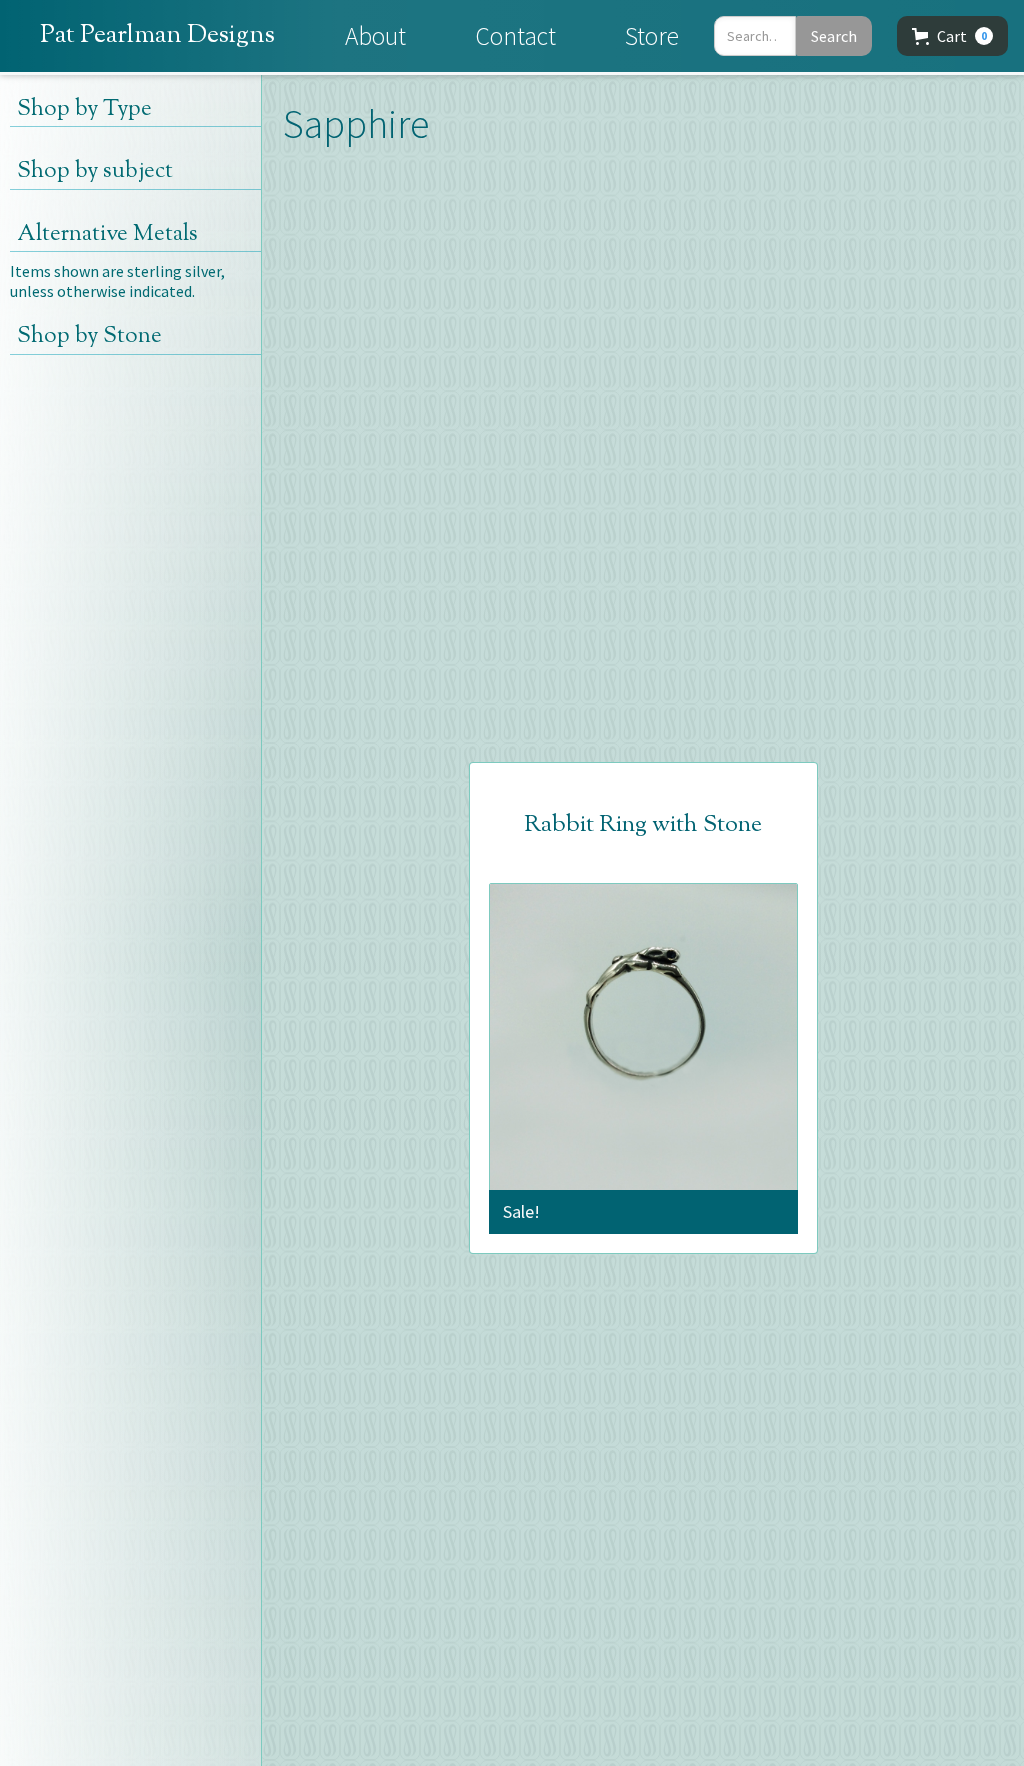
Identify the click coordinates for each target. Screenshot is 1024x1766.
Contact (515, 36)
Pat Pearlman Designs (157, 35)
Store (652, 36)
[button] (952, 36)
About (375, 36)
